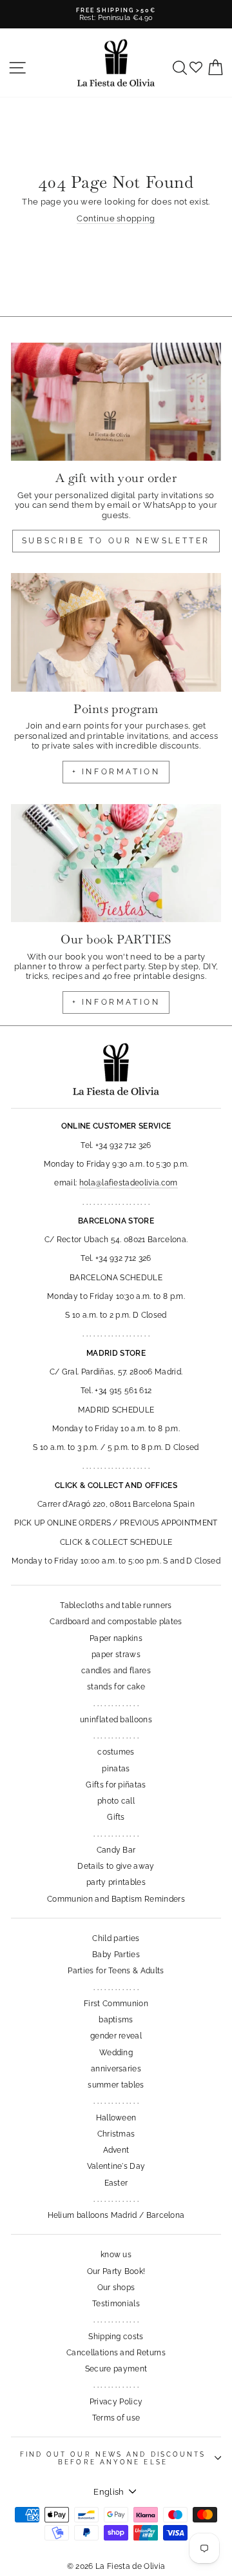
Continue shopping (116, 218)
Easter (116, 2183)
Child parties (116, 1938)
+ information (116, 772)
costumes (116, 1752)
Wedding (116, 2053)
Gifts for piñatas (116, 1785)
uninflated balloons (116, 1720)
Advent (116, 2150)
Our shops (116, 2288)
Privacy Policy (116, 2402)
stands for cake (116, 1687)
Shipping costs (116, 2337)
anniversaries (116, 2069)
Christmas (116, 2134)
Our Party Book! (116, 2271)
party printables (116, 1882)
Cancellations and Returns (116, 2353)
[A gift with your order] (116, 402)
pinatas (116, 1769)
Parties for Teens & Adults (116, 1971)
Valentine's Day (116, 2166)
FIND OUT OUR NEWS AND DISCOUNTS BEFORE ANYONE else (113, 2458)
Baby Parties (116, 1955)
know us (116, 2255)
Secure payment (116, 2369)
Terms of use (116, 2418)
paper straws (116, 1655)
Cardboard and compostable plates (116, 1622)
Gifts (116, 1817)
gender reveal (116, 2036)
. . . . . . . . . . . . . (116, 1704)
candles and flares (116, 1671)
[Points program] (116, 632)
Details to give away (116, 1866)
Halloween (116, 2118)
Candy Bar (116, 1850)
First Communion (116, 2004)
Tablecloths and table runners (116, 1605)
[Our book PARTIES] (116, 863)
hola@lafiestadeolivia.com (129, 1183)
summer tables (116, 2085)
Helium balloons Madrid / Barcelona (116, 2215)
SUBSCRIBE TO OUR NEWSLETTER (116, 541)
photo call (116, 1801)
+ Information (116, 1002)
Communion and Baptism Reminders (116, 1899)
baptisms (116, 2020)
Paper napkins (116, 1638)
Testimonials (116, 2304)
